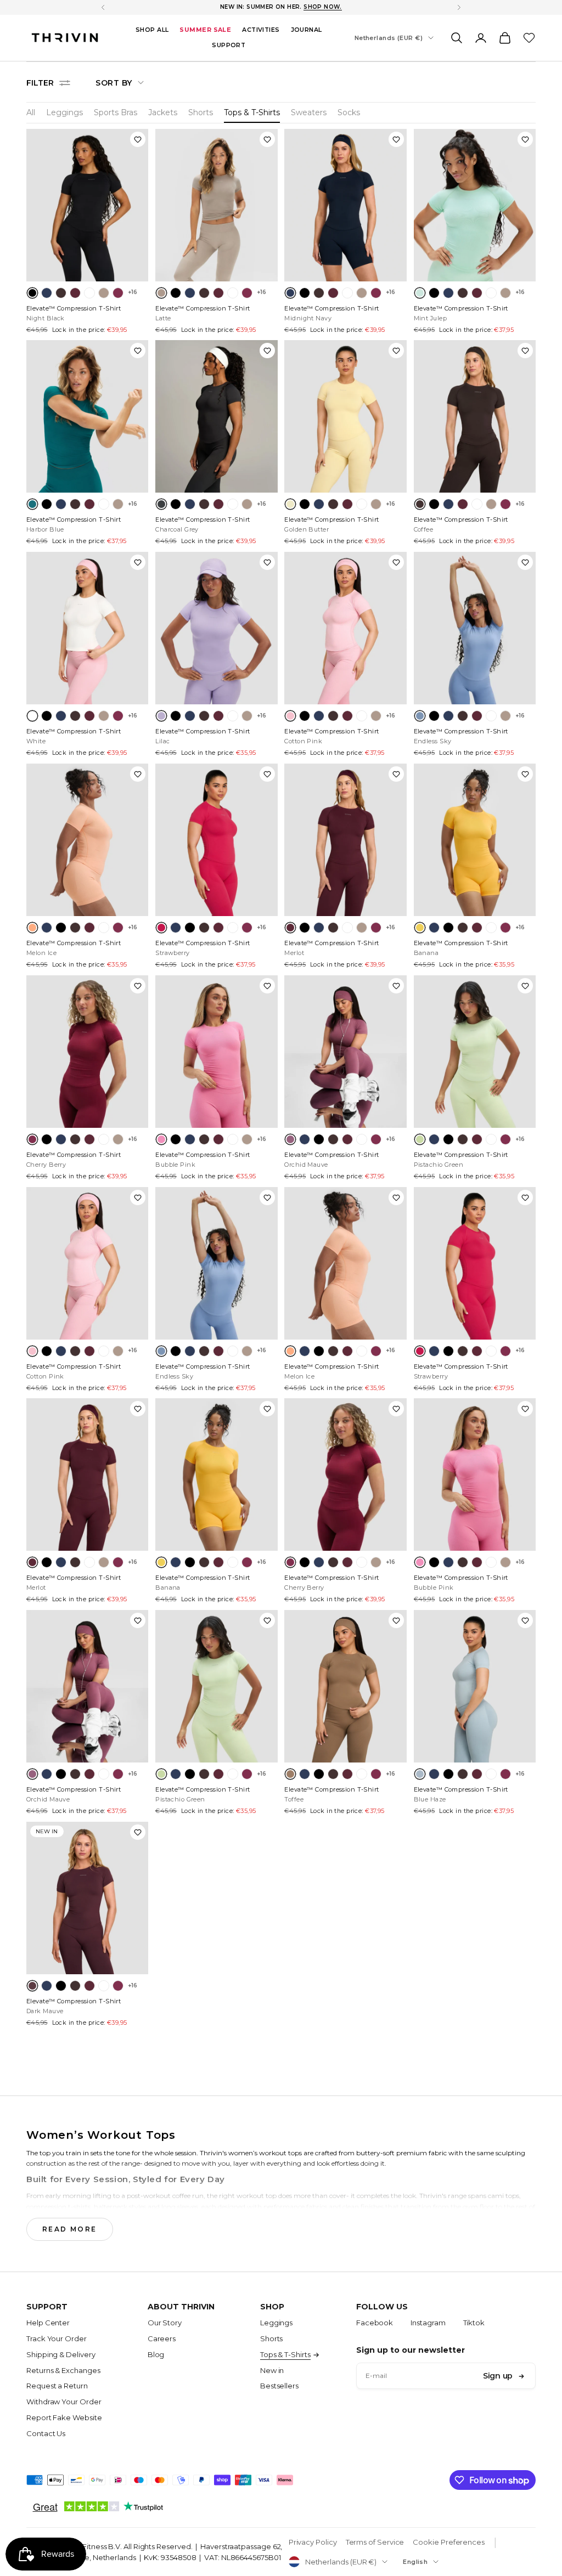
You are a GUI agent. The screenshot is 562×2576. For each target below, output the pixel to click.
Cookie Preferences (449, 2542)
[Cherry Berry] (118, 293)
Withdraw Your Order (64, 2402)
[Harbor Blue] (32, 504)
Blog (156, 2354)
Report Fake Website (64, 2417)
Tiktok (474, 2323)
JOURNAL (307, 30)
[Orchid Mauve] (290, 1139)
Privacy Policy (313, 2542)
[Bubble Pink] (161, 1139)
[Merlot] (75, 293)
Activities (261, 30)
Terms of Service (375, 2542)
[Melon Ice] (32, 928)
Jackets (163, 112)
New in (272, 2370)
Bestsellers (279, 2386)
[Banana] (420, 928)
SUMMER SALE (205, 30)
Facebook (375, 2323)
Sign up (498, 2376)
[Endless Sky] (420, 716)
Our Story (165, 2323)
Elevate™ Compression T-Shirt (74, 313)
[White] (89, 293)
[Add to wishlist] (138, 139)
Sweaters (309, 112)
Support (229, 45)
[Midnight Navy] (47, 293)
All (31, 112)
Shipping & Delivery (61, 2354)
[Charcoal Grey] (161, 504)
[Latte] (104, 293)
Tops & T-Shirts (252, 112)
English (415, 2562)
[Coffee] (61, 293)
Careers (162, 2338)
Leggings (64, 112)
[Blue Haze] (420, 1774)
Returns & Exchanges (63, 2370)
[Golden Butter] (290, 504)
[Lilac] (161, 716)
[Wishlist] (529, 38)
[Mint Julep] (420, 293)
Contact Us (46, 2433)
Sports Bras (116, 112)
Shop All (152, 30)
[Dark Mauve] (32, 1986)
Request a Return (57, 2386)
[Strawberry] (161, 928)
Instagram (428, 2323)
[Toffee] (290, 1774)
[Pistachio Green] (420, 1139)
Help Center (48, 2323)
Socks (349, 112)
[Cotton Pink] (290, 716)
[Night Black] (32, 293)
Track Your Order (57, 2338)
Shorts (201, 112)
